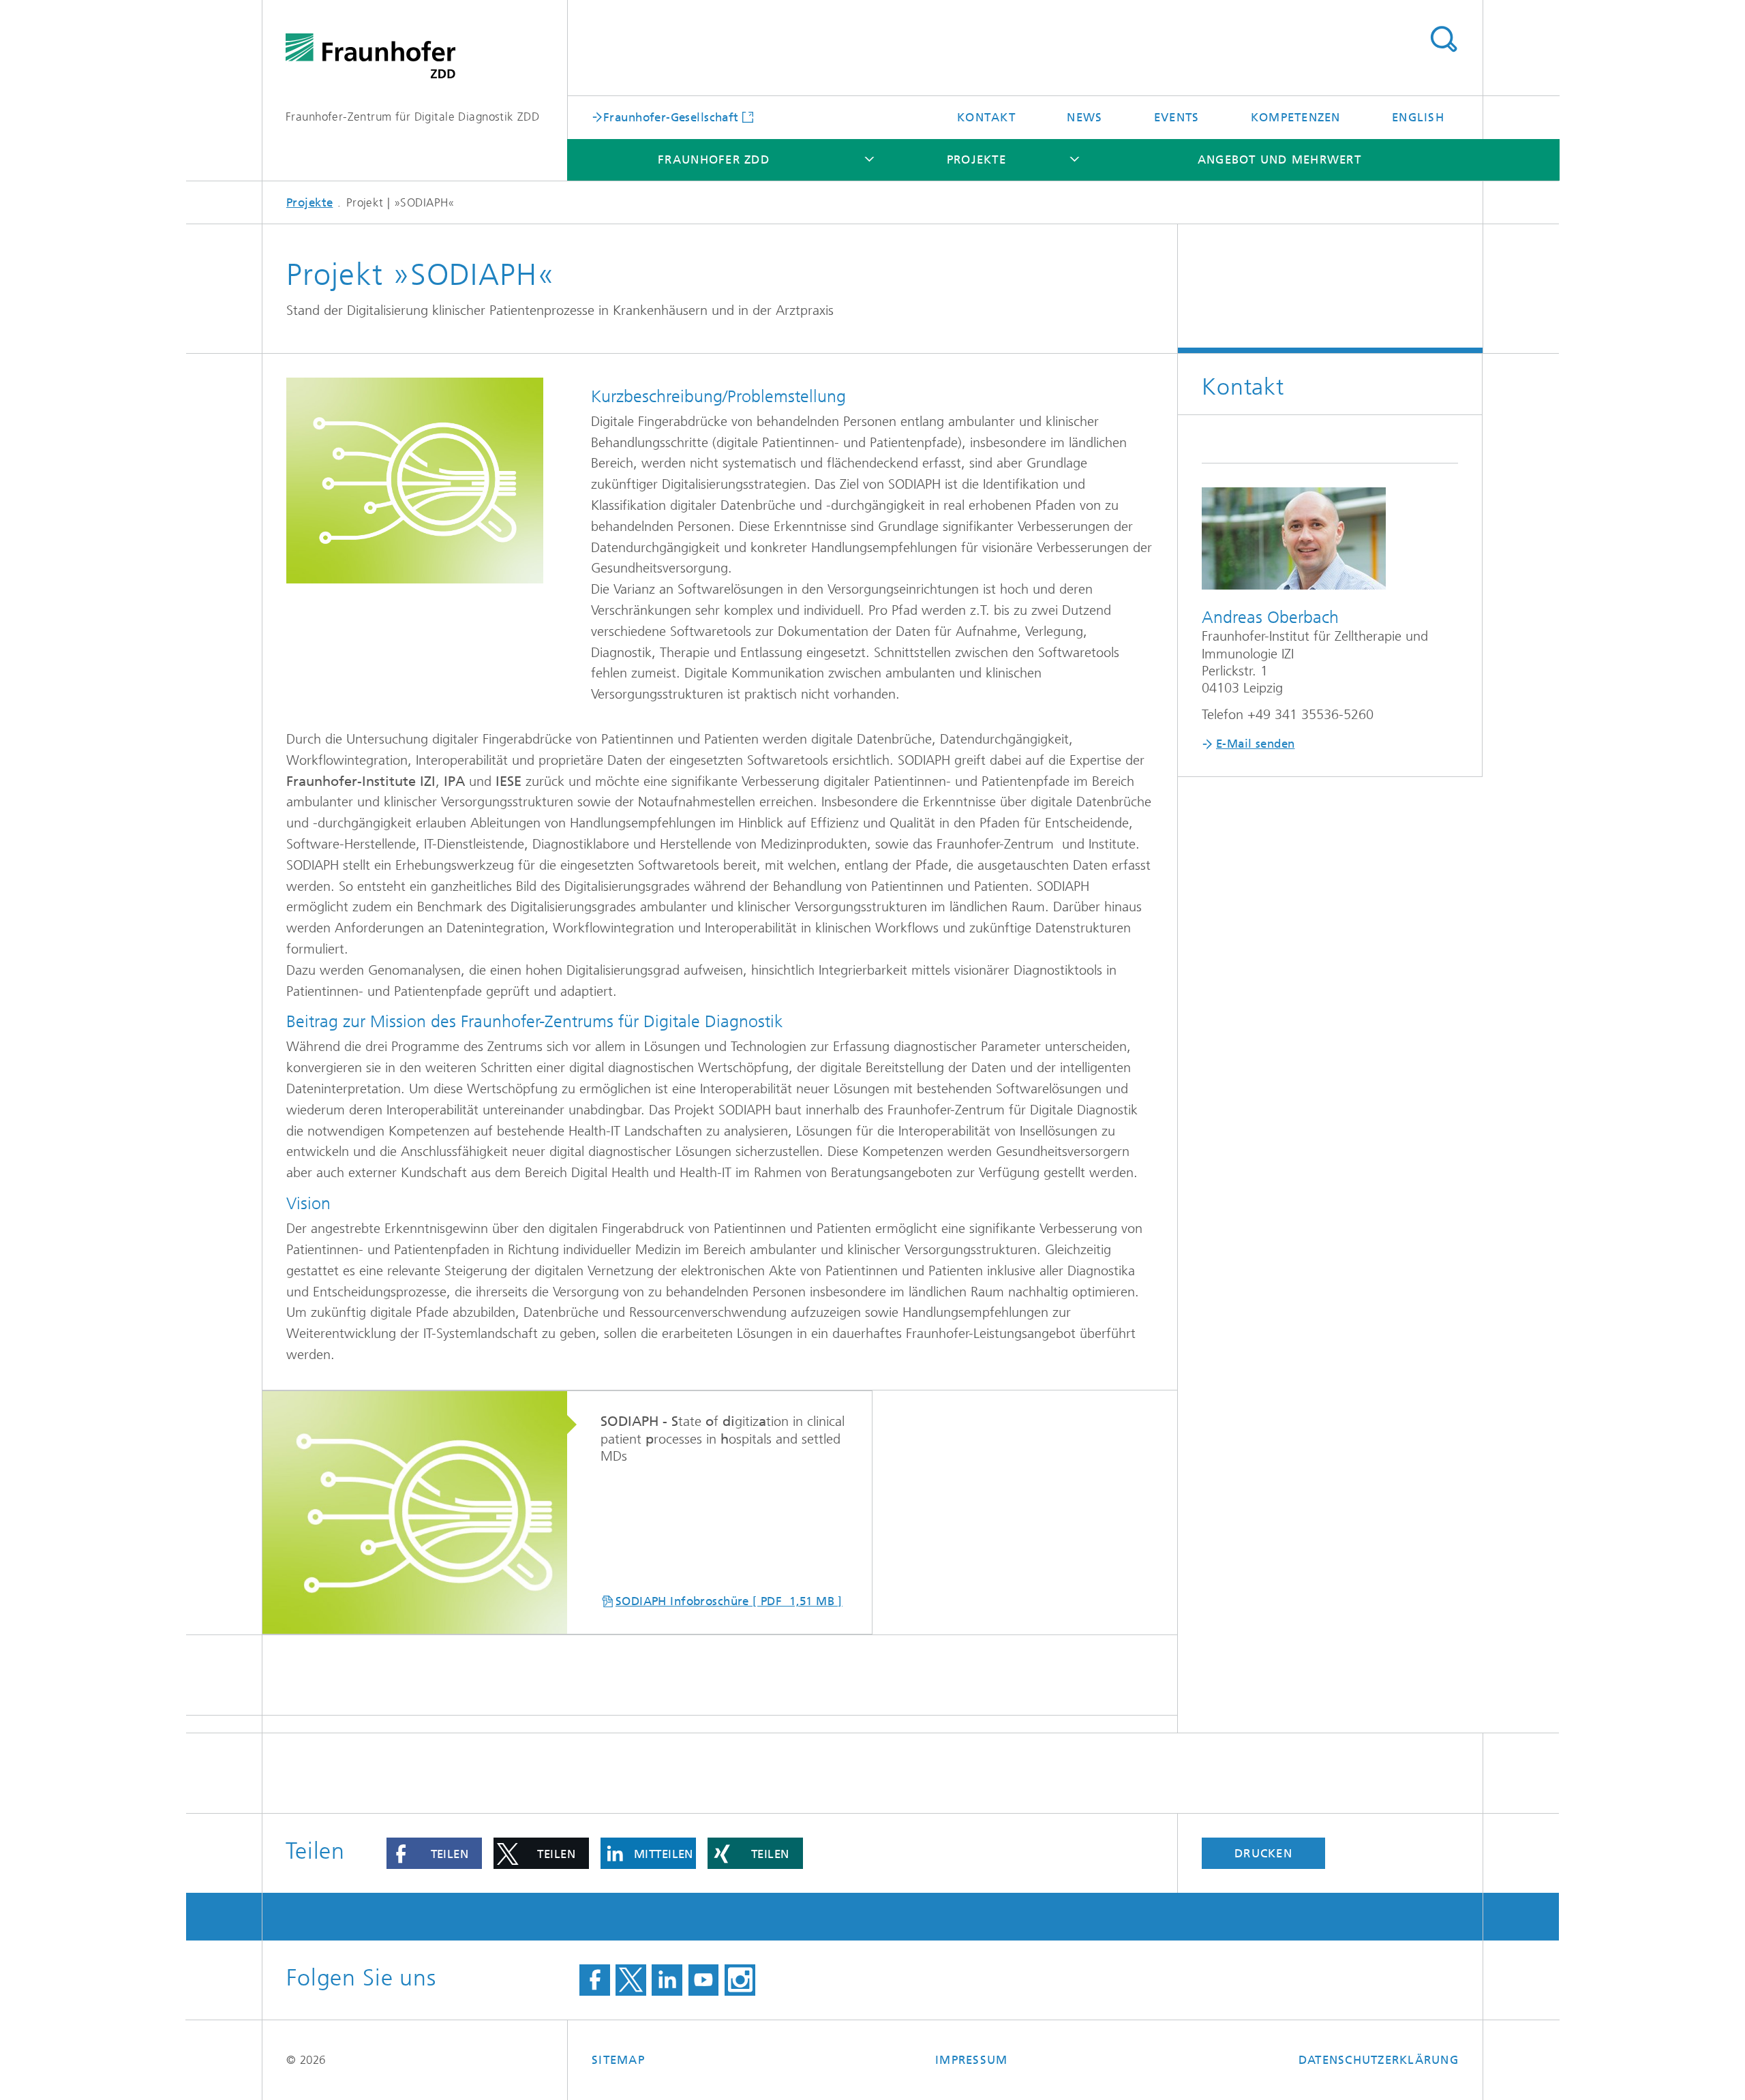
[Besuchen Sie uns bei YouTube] (704, 1980)
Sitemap (618, 2060)
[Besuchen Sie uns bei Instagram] (740, 1980)
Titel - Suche (1443, 40)
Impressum (971, 2060)
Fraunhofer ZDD (714, 159)
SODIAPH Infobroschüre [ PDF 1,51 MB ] (729, 1601)
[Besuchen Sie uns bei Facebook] (595, 1980)
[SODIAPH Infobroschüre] (424, 1513)
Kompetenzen (1296, 117)
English (1418, 117)
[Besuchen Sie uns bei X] (631, 1980)
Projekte (976, 159)
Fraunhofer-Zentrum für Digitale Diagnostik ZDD (412, 117)
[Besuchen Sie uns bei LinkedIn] (667, 1980)
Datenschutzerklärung (1379, 2060)
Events (1177, 117)
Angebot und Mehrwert (1279, 159)
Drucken (1263, 1853)
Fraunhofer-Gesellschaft (671, 117)
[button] (434, 1853)
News (1084, 117)
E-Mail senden (1255, 744)
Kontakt (986, 117)
